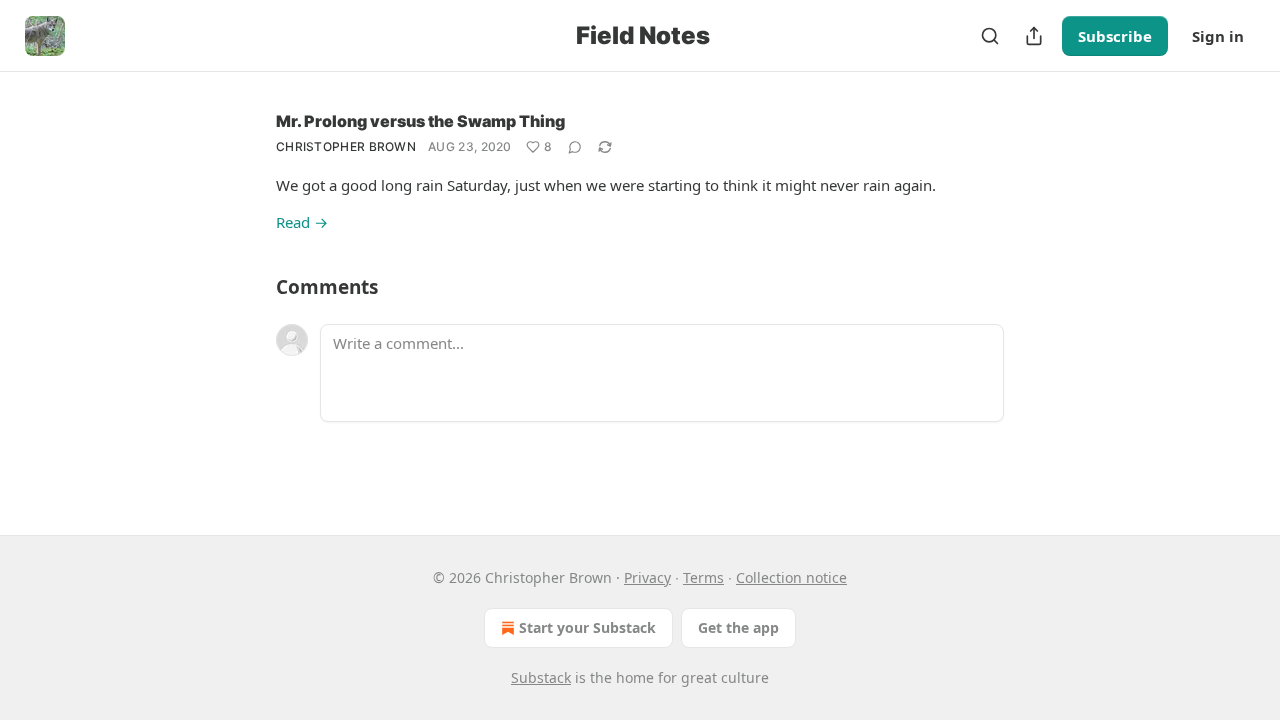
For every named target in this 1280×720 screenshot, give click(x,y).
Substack (541, 677)
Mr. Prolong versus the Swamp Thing (420, 121)
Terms (703, 577)
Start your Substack (587, 627)
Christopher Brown (346, 146)
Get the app (738, 627)
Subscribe (1115, 36)
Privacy (647, 577)
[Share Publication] (1034, 36)
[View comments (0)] (575, 147)
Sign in (1218, 36)
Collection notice (791, 577)
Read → (302, 222)
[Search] (990, 36)
